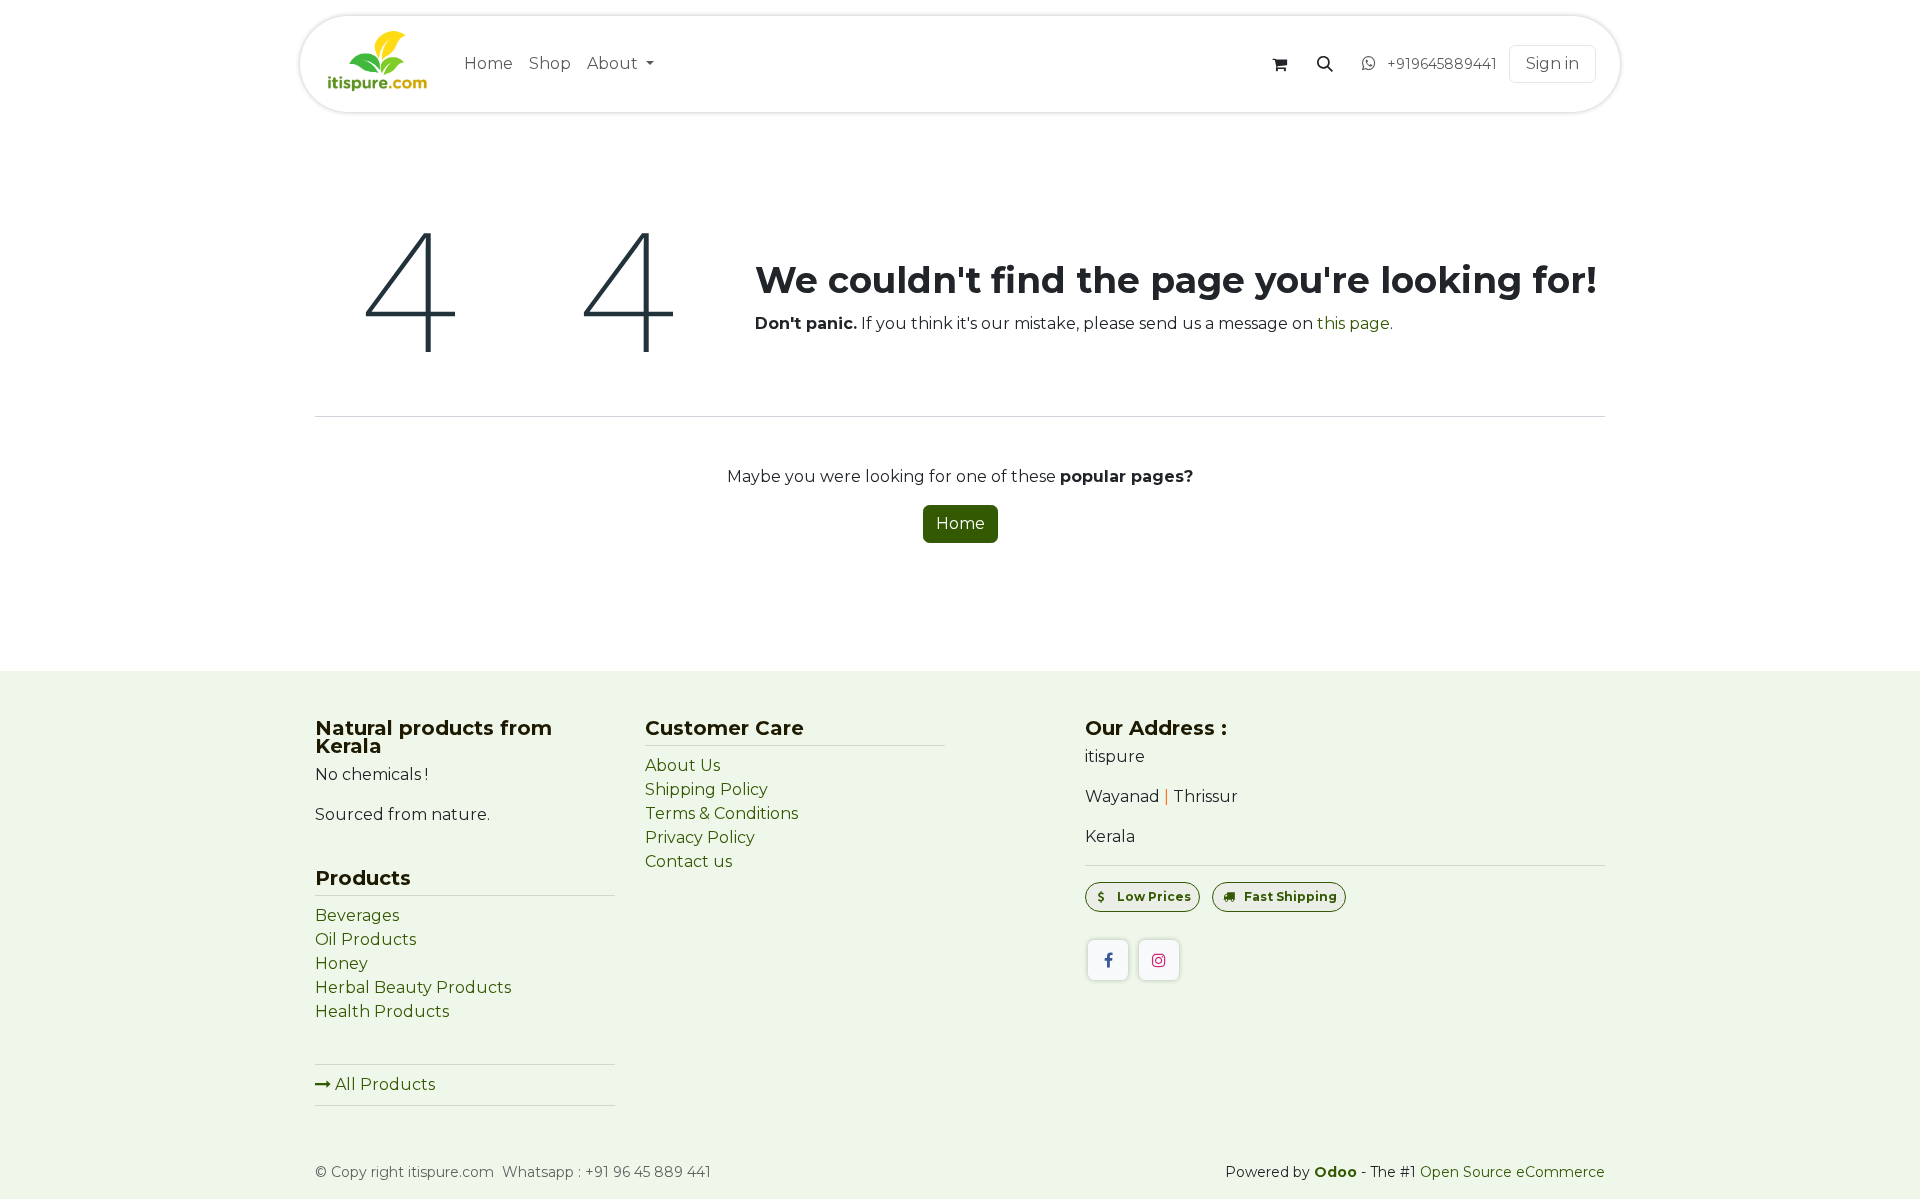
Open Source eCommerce (1512, 1172)
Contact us (688, 861)
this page (1353, 323)
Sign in (1552, 63)
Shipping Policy (706, 789)
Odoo (1337, 1172)
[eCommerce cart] (1279, 64)
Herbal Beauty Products (413, 987)
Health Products (382, 1011)
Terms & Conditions (721, 813)
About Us (682, 765)
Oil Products (365, 939)
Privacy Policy (700, 837)
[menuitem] (488, 64)
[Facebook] (1108, 960)
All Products (383, 1084)
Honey (343, 963)
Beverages (357, 915)
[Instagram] (1159, 960)
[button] (1325, 64)
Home (960, 523)
